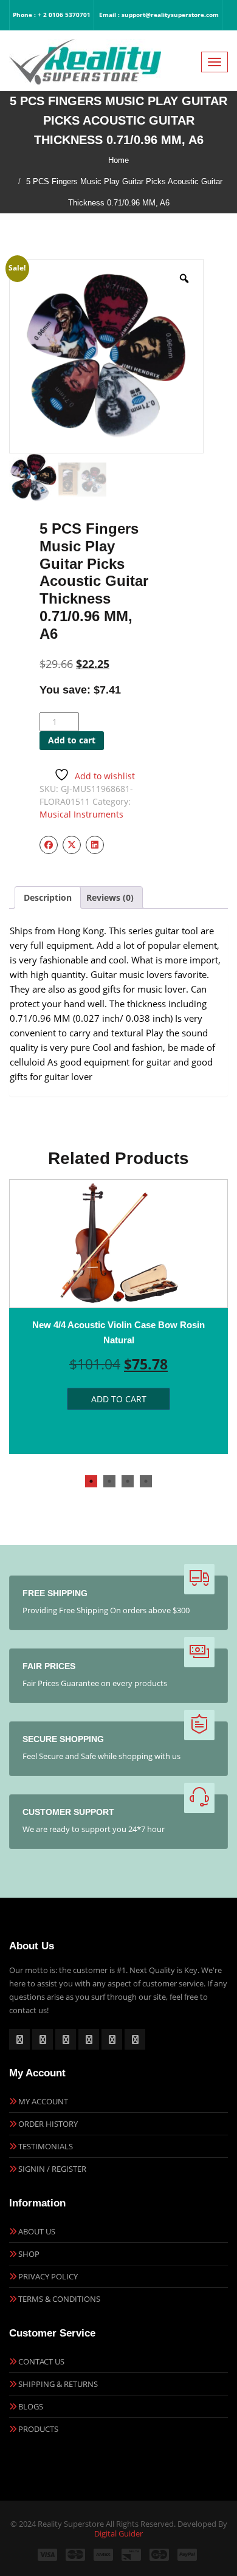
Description (48, 897)
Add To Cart (119, 1399)
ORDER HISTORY (48, 2124)
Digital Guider (118, 2533)
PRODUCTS (38, 2429)
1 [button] (91, 1481)
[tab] (48, 897)
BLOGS (31, 2406)
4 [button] (146, 1481)
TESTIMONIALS (46, 2146)
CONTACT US (41, 2361)
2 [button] (109, 1481)
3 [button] (128, 1481)
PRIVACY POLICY (48, 2276)
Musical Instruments (81, 814)
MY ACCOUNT (43, 2101)
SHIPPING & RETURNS (58, 2384)
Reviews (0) (110, 897)
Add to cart (72, 740)
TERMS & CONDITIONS (59, 2299)
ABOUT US (37, 2231)
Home (118, 160)
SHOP (29, 2254)
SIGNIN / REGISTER (52, 2169)
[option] (118, 1317)
